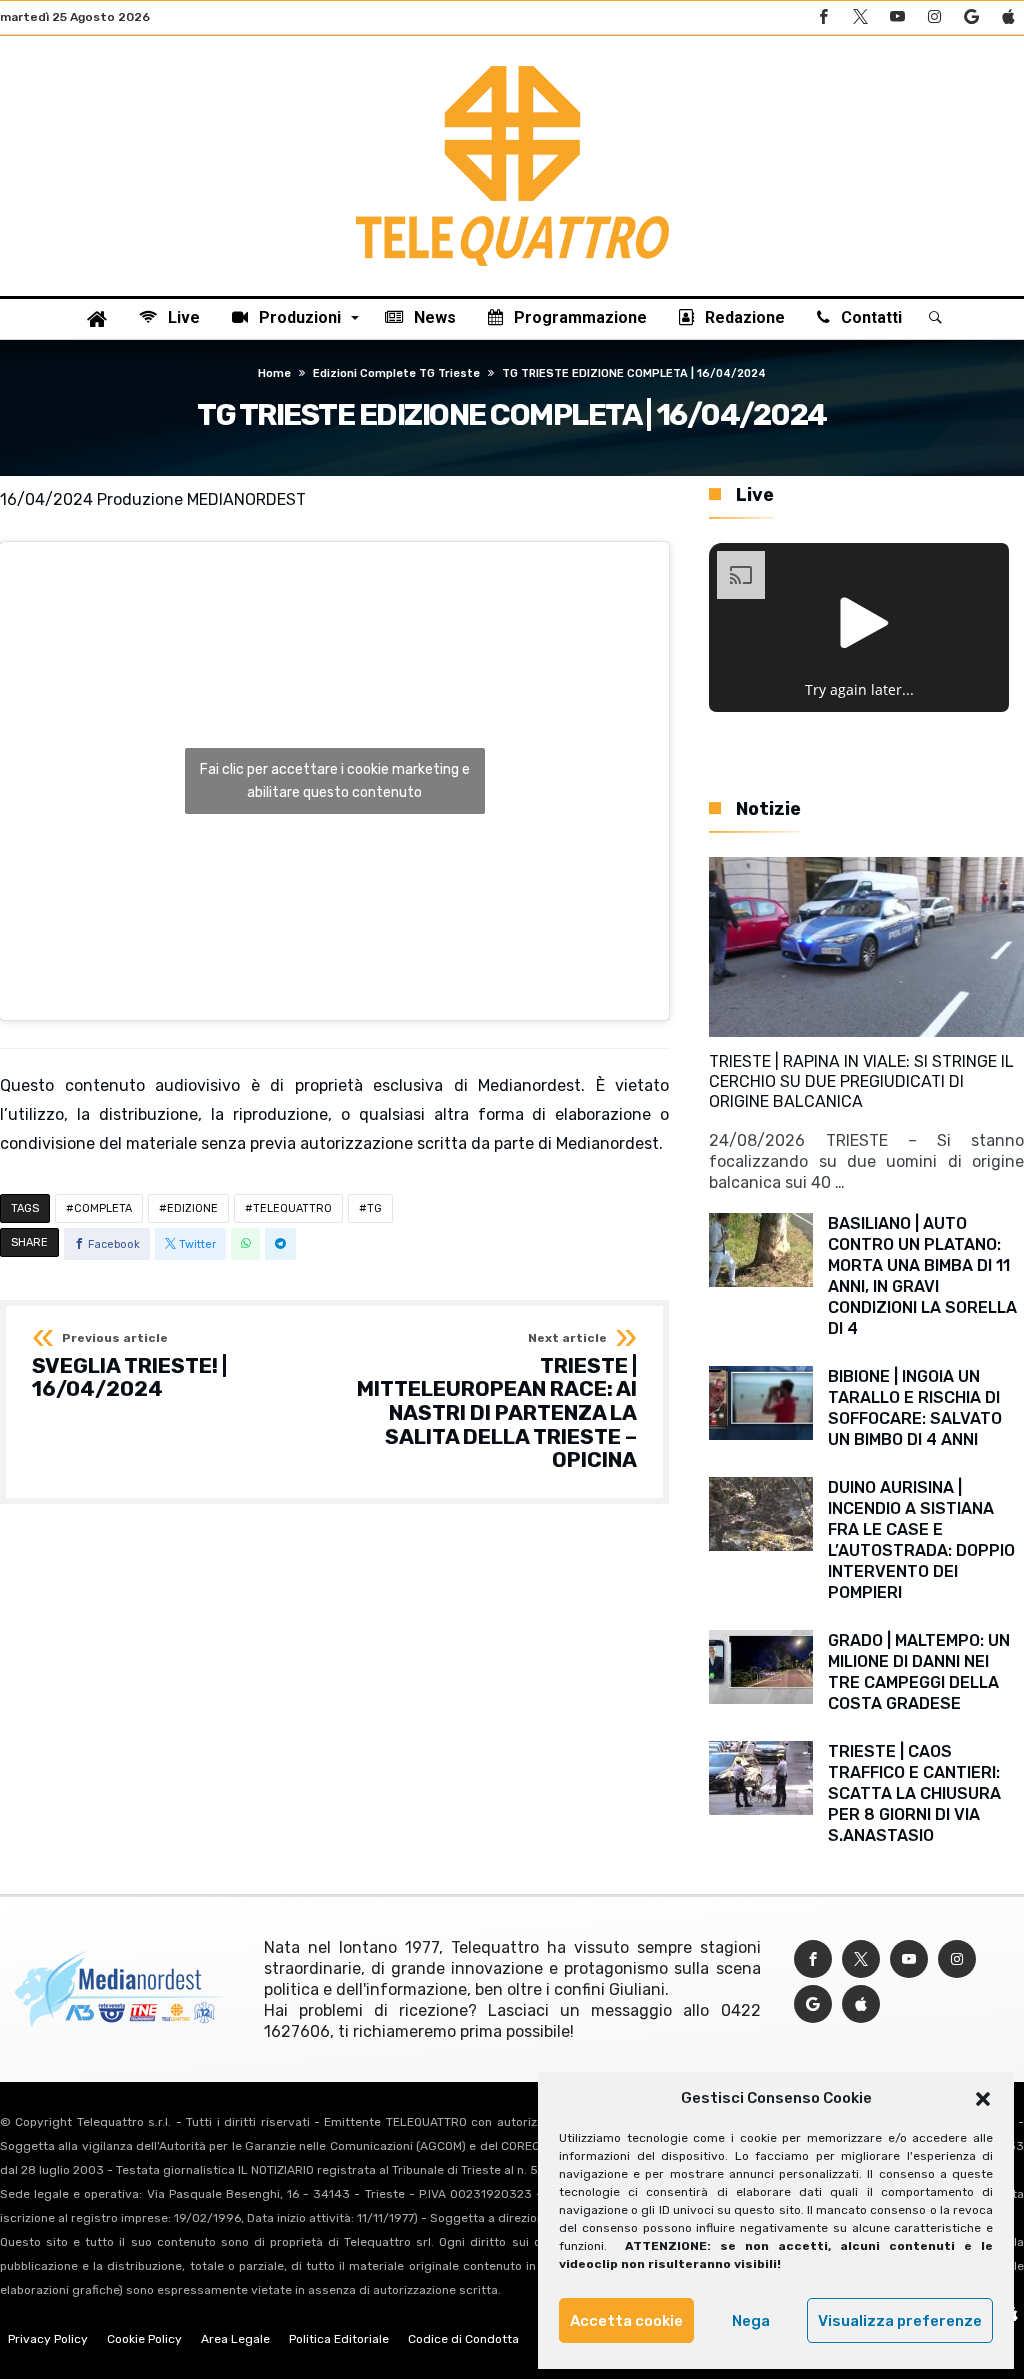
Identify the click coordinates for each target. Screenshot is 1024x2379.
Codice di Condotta (463, 2339)
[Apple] (1008, 17)
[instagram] (934, 17)
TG (374, 1208)
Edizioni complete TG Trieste (396, 373)
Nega (751, 2321)
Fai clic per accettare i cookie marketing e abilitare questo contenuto (335, 781)
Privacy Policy (48, 2339)
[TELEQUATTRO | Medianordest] (512, 66)
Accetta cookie (626, 2321)
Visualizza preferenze (900, 2321)
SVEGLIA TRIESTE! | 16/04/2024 (129, 1366)
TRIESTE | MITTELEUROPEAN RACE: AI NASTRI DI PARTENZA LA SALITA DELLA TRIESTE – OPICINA (497, 1402)
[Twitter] (860, 17)
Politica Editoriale (339, 2339)
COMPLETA (103, 1208)
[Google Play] (971, 17)
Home (274, 373)
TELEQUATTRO (292, 1208)
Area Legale (235, 2339)
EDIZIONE (192, 1208)
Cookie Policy (144, 2339)
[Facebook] (823, 17)
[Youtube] (897, 17)
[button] (983, 2099)
